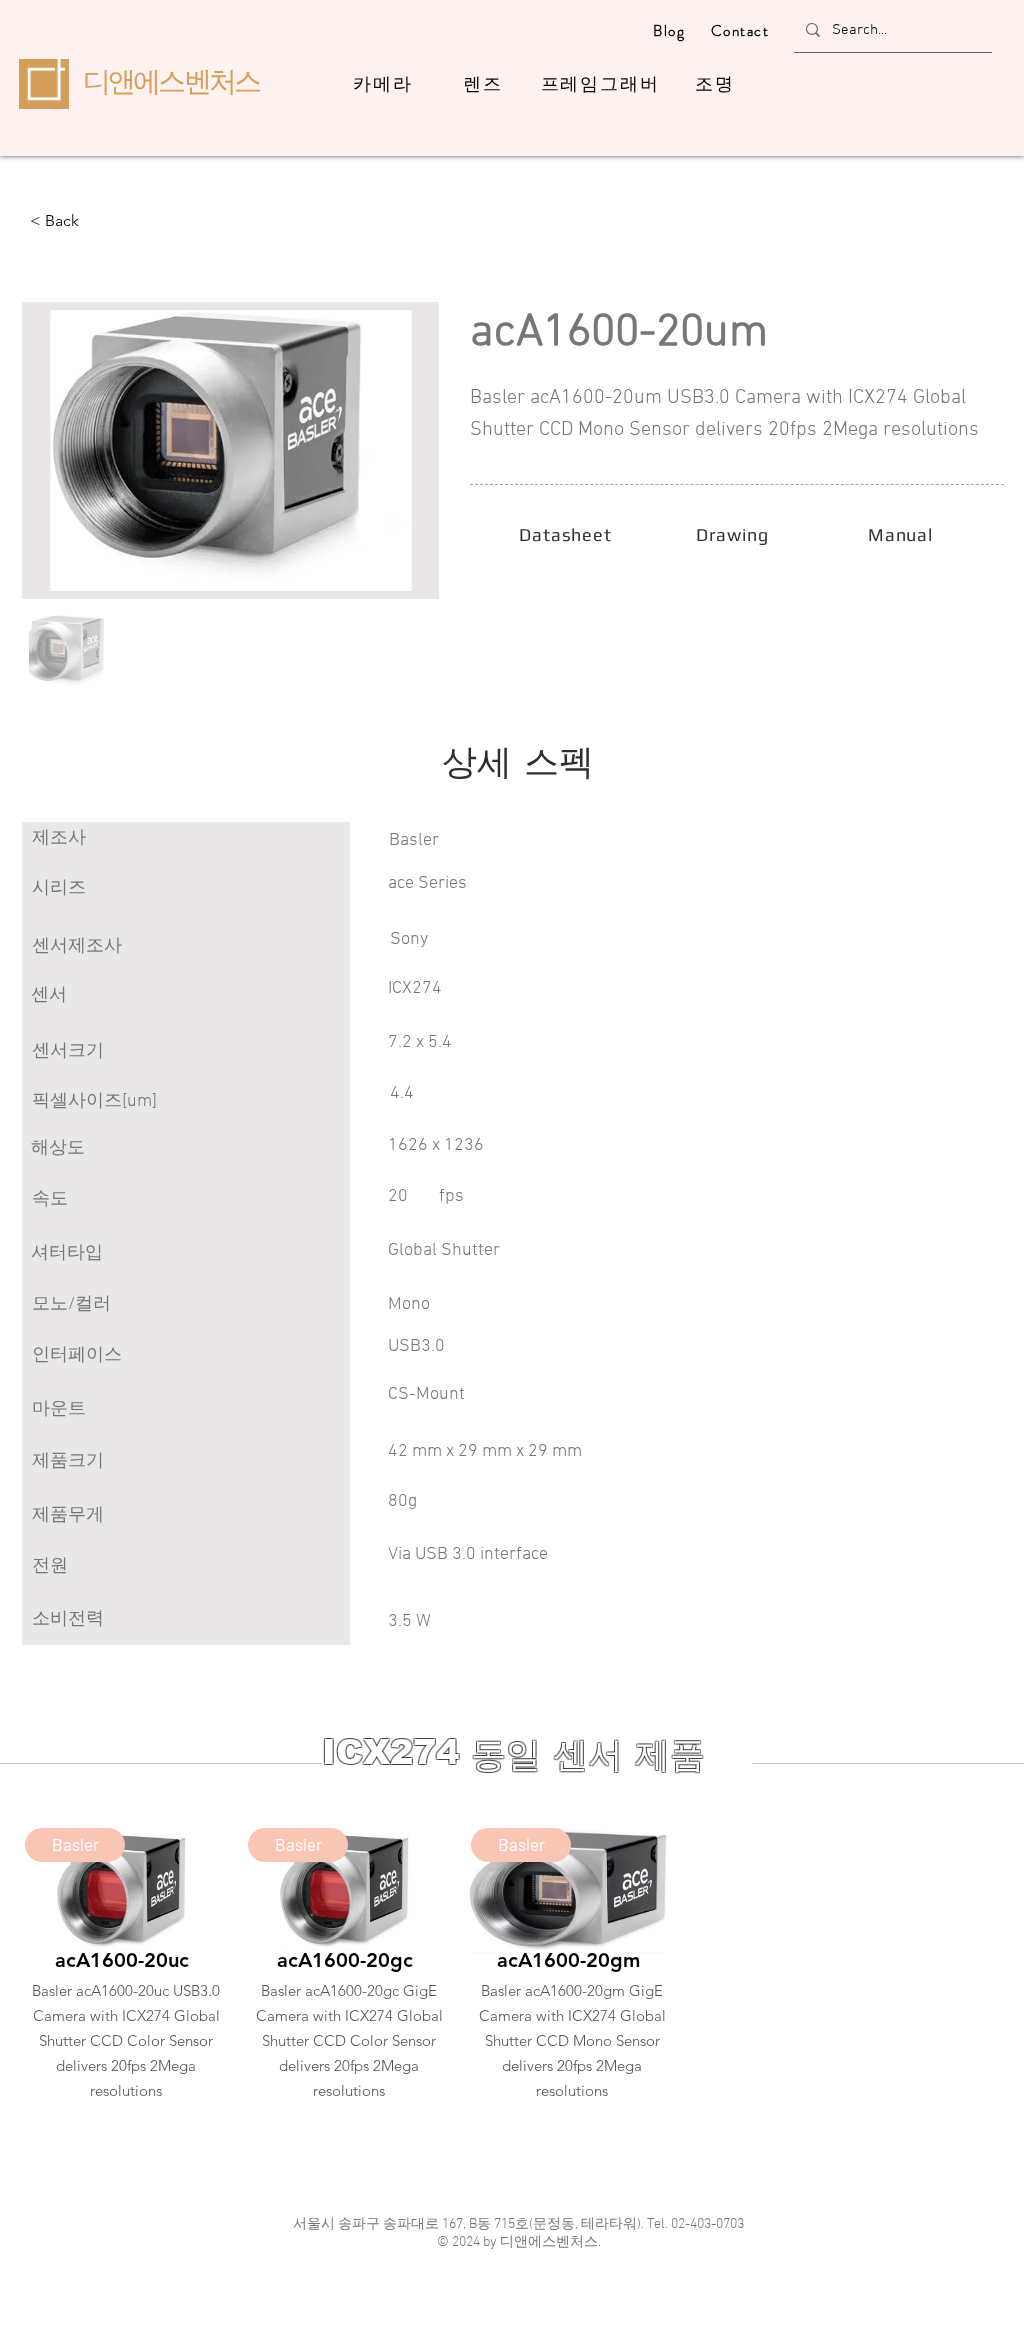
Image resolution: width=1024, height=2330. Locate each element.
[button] (96, 221)
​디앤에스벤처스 (171, 81)
